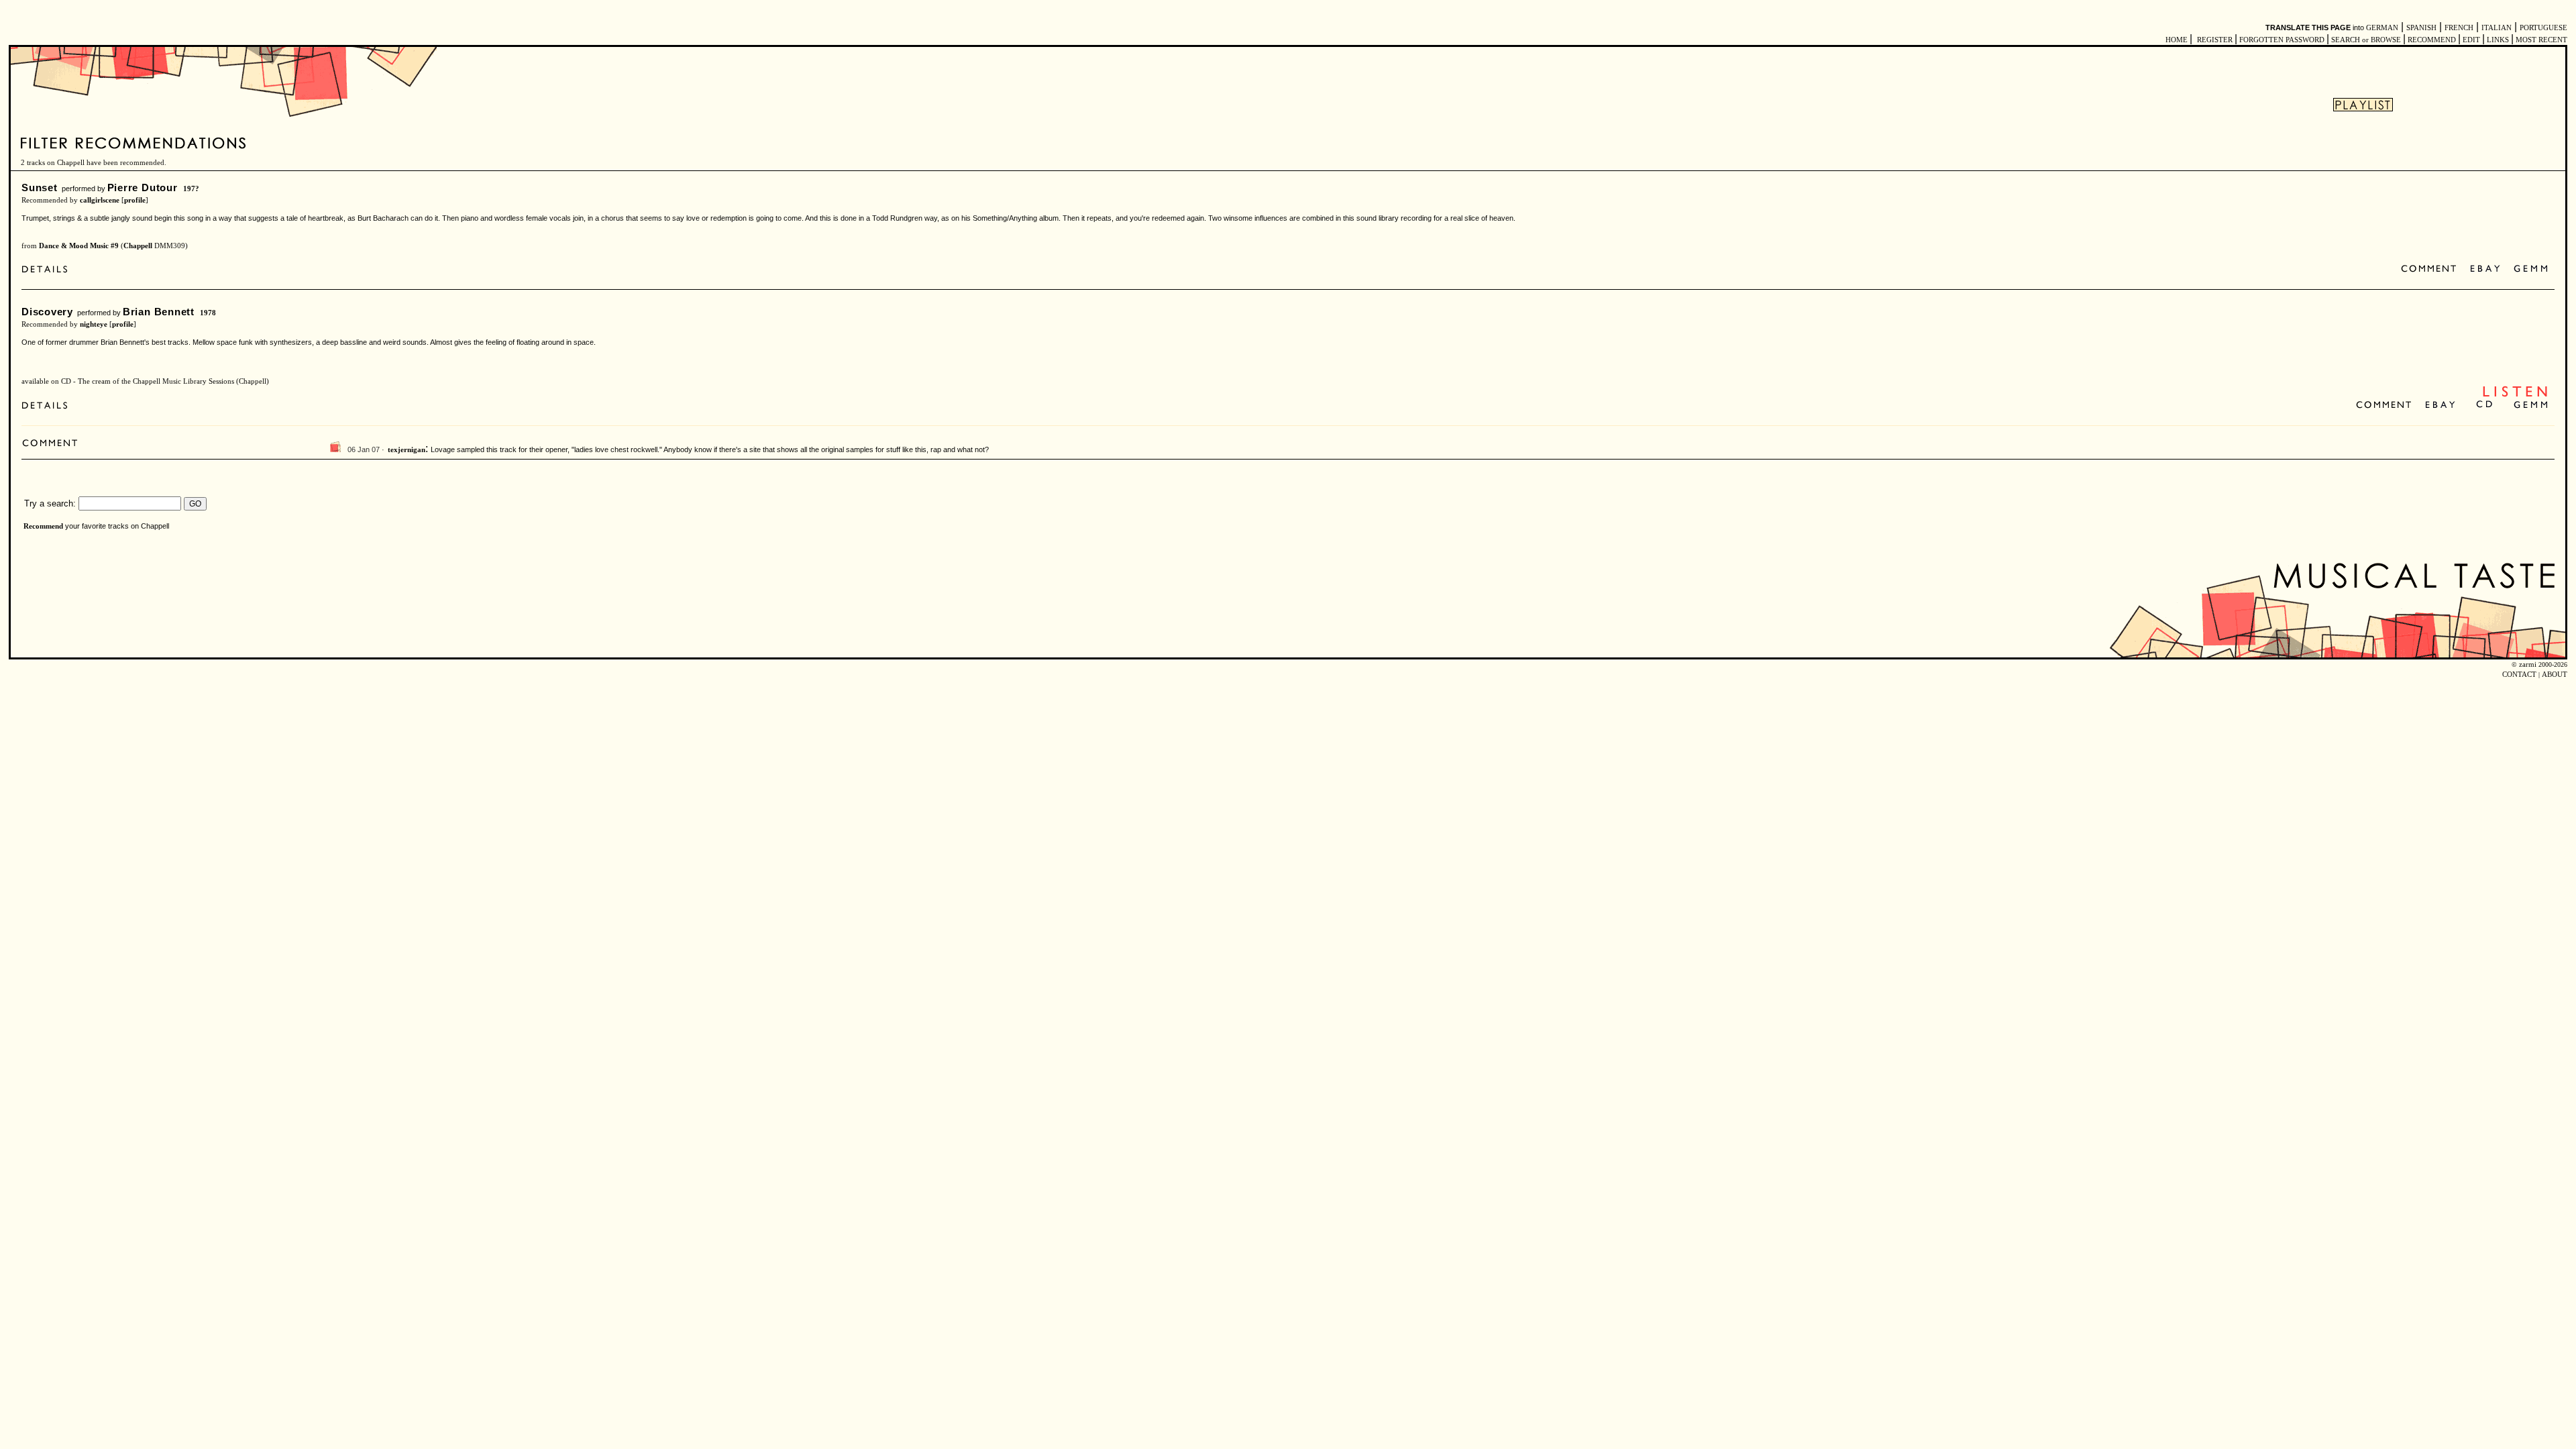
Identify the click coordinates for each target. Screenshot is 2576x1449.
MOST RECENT (2540, 40)
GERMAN (2382, 28)
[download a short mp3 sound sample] (2515, 395)
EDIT (2471, 40)
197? (191, 189)
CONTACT (2519, 675)
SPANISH (2421, 28)
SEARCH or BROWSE (2366, 40)
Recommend (43, 526)
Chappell (138, 246)
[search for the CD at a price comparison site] (2485, 406)
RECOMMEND (2432, 40)
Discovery (47, 312)
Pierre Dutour (143, 187)
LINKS (2498, 40)
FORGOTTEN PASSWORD (2282, 40)
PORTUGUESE (2543, 28)
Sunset (40, 187)
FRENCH (2459, 28)
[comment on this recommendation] (2431, 269)
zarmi (2528, 664)
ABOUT (2555, 675)
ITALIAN (2497, 28)
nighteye (94, 324)
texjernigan (407, 450)
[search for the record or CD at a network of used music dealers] (2531, 269)
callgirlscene (100, 200)
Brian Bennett (159, 312)
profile (135, 200)
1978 (208, 313)
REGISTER (2215, 40)
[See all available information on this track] (48, 271)
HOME (2177, 40)
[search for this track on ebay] (2485, 269)
